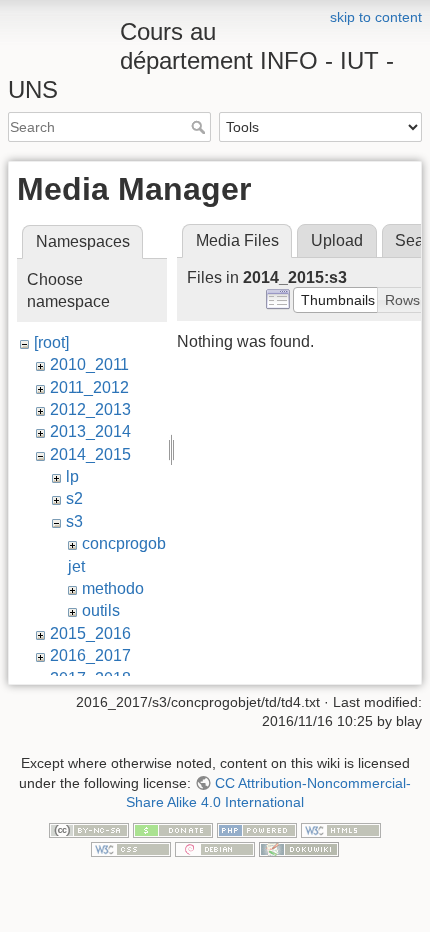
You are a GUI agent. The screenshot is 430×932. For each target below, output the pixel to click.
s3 (74, 521)
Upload (337, 240)
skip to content (376, 17)
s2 (74, 498)
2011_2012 (89, 387)
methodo (113, 588)
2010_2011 (89, 364)
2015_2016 (90, 633)
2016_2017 (90, 655)
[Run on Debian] (215, 849)
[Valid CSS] (131, 849)
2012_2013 (90, 409)
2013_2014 (90, 431)
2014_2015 (90, 454)
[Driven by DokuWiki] (299, 849)
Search (200, 127)
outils (101, 610)
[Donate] (173, 829)
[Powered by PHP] (257, 829)
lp (72, 476)
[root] (51, 342)
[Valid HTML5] (341, 829)
